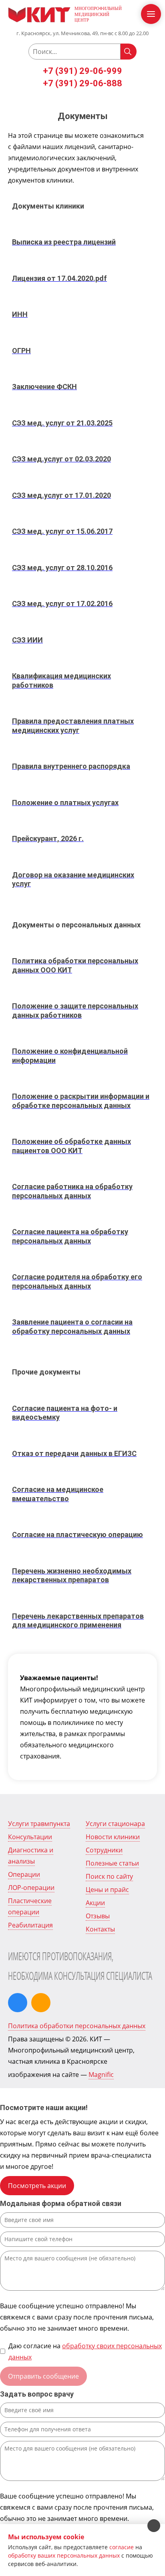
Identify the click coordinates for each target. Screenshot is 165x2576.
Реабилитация (30, 1925)
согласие (122, 2547)
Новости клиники (113, 1837)
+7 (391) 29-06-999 (82, 71)
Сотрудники (104, 1850)
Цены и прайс (107, 1890)
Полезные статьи (112, 1863)
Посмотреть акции (37, 2186)
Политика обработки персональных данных (77, 2026)
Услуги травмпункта (39, 1824)
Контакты (100, 1929)
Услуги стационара (115, 1824)
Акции (95, 1903)
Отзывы (98, 1916)
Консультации (30, 1837)
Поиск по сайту (109, 1876)
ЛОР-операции (31, 1888)
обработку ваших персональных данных (64, 2555)
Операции (24, 1874)
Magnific (101, 2075)
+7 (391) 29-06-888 (82, 83)
